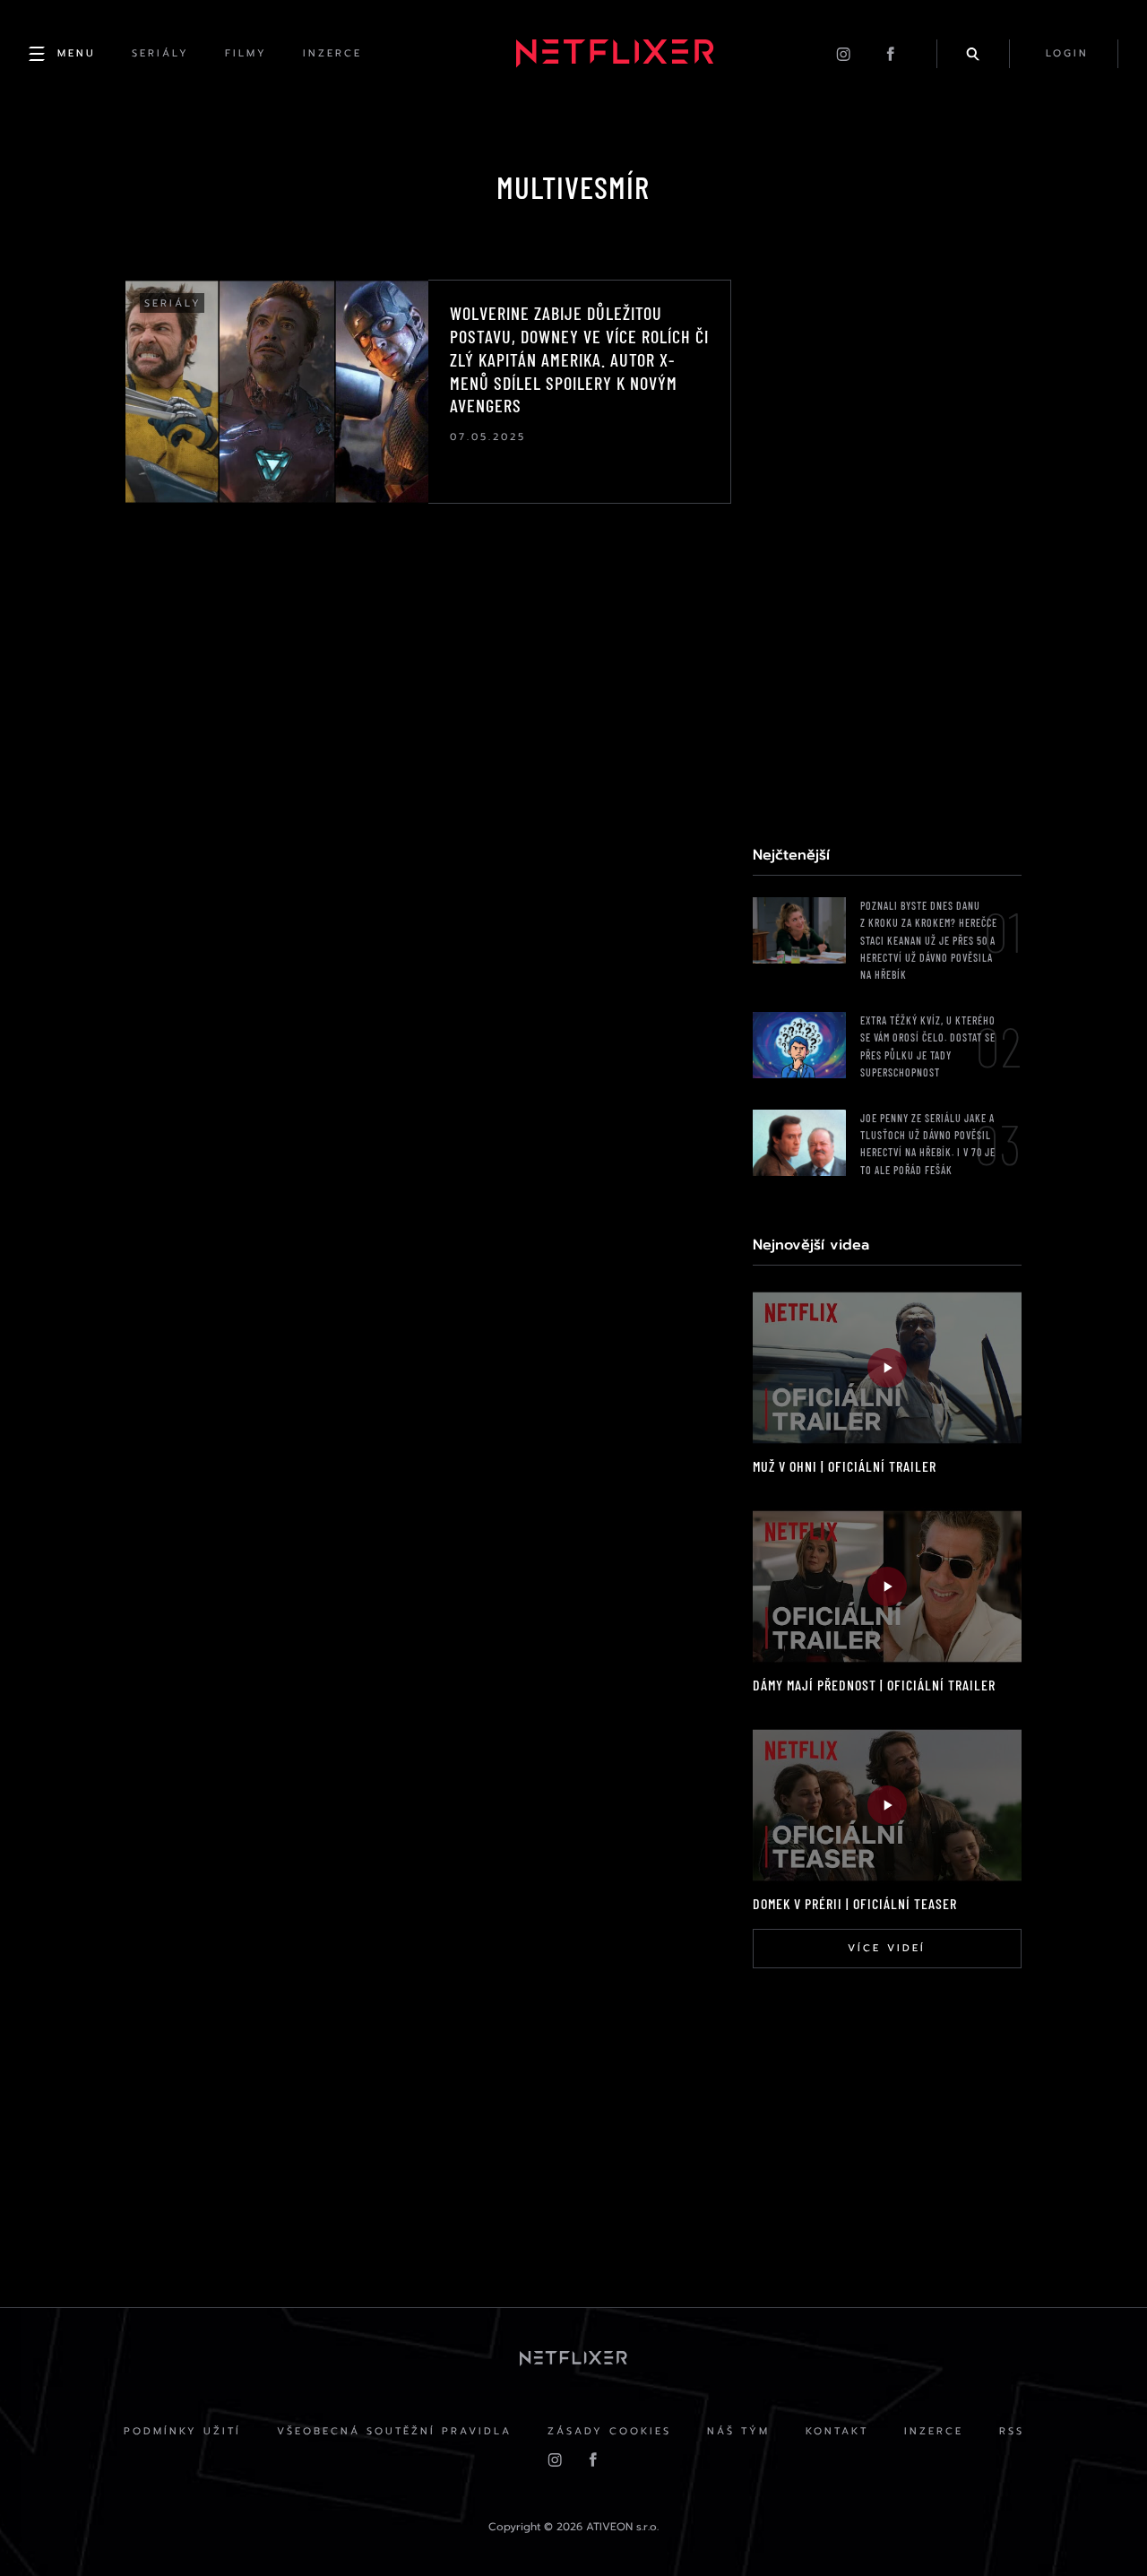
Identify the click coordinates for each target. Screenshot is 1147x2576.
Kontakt (837, 2431)
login (1067, 53)
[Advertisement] (887, 549)
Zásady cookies (609, 2431)
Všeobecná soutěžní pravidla (394, 2431)
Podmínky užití (182, 2431)
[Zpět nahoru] (1099, 2528)
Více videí (887, 1948)
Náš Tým (738, 2431)
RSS (1012, 2431)
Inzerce (934, 2431)
